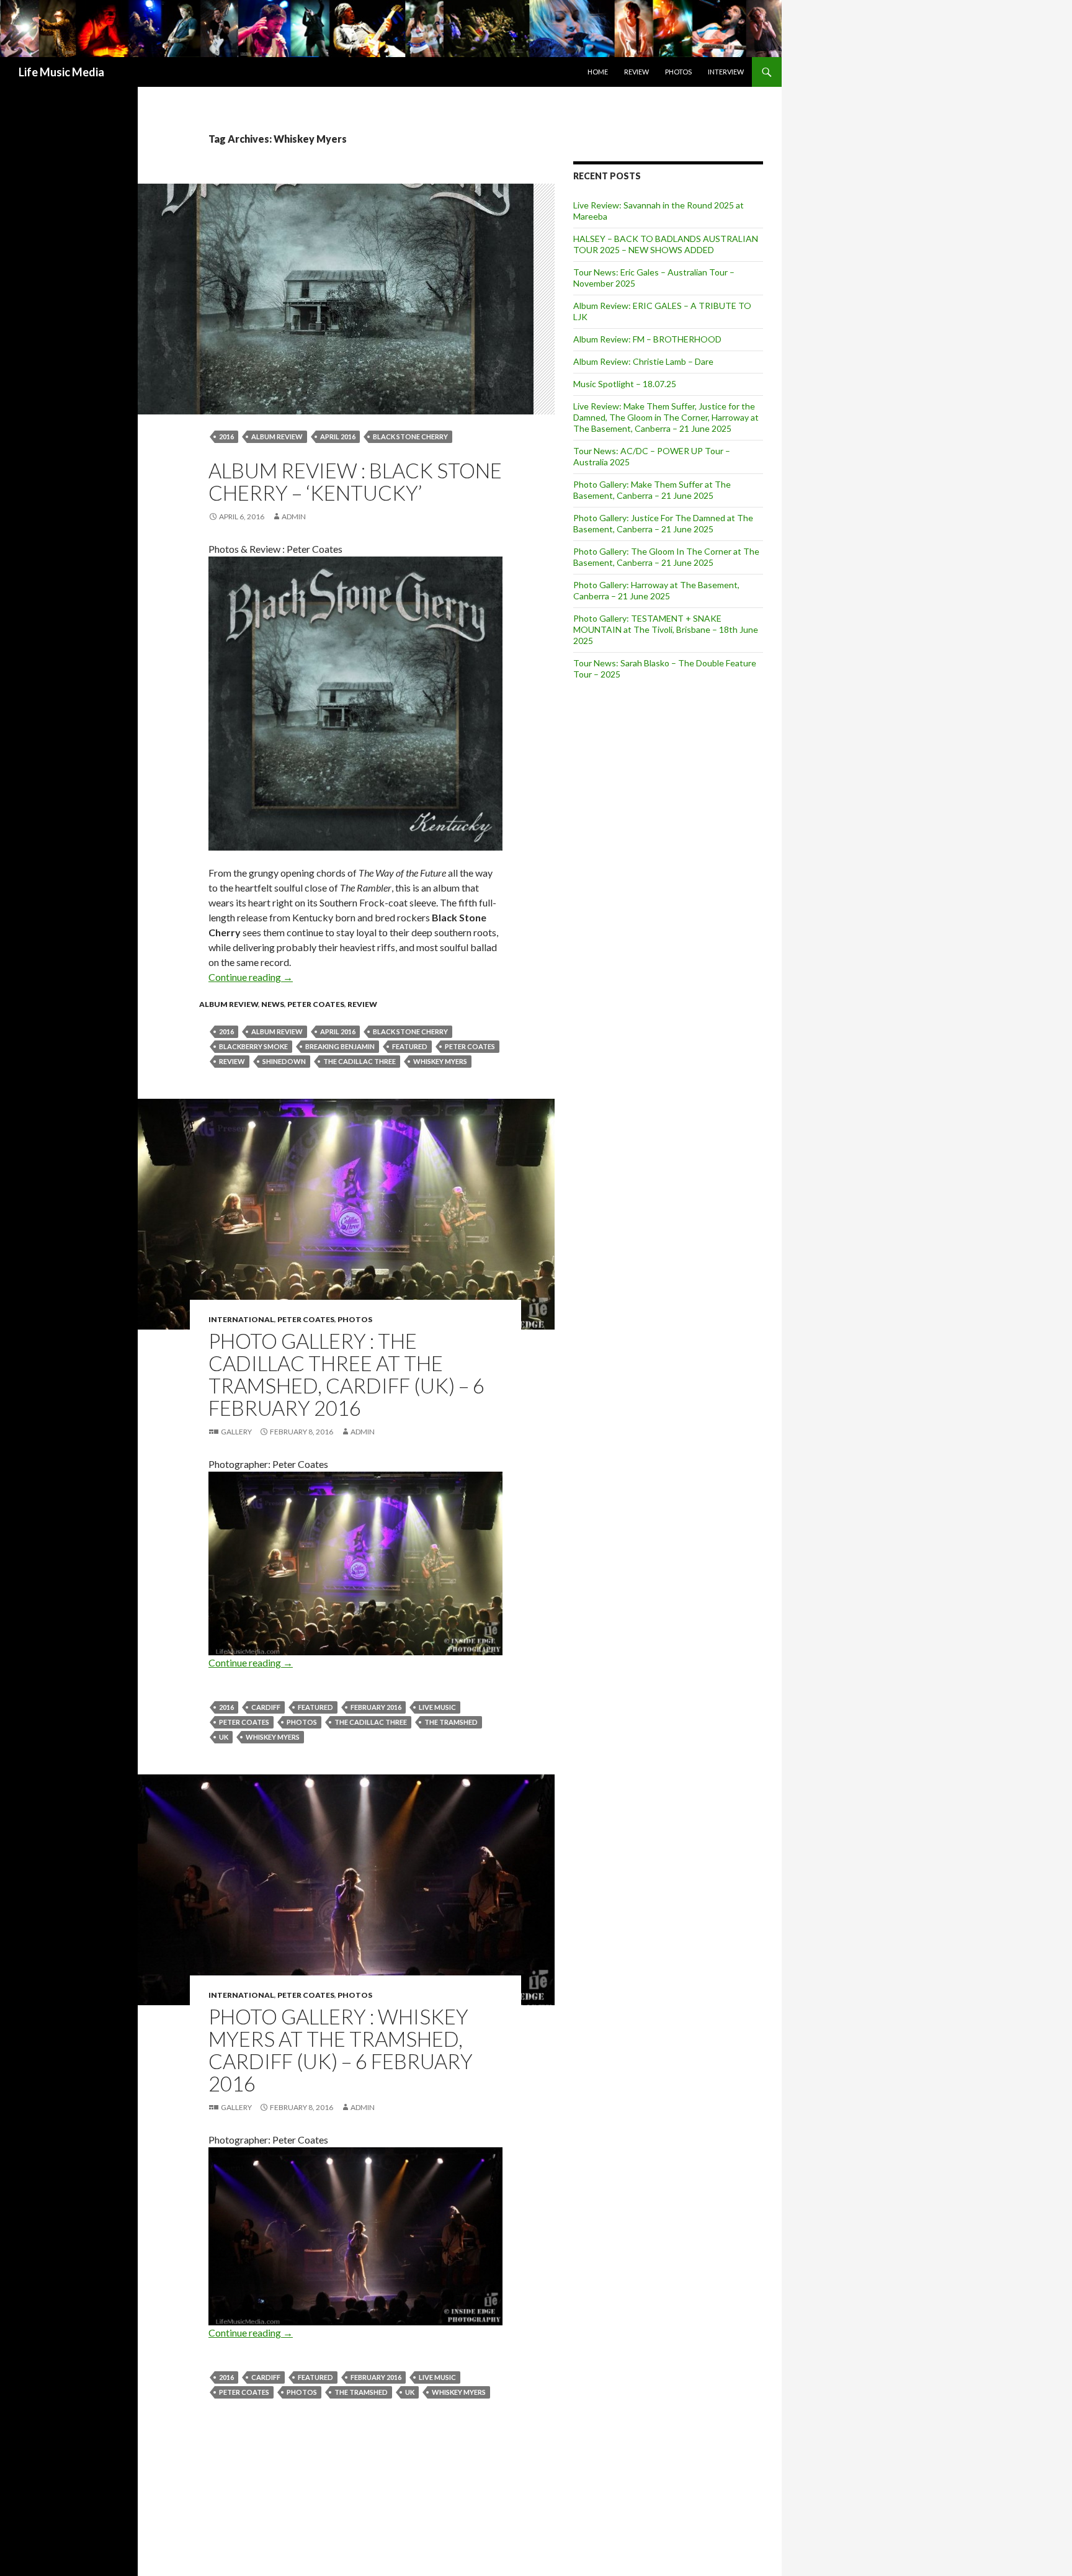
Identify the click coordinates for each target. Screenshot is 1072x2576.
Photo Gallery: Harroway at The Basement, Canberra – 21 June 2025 (656, 590)
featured (410, 1046)
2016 (226, 436)
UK (224, 1737)
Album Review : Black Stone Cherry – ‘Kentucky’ (355, 481)
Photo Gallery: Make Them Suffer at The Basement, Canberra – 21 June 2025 (652, 490)
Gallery (236, 1432)
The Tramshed (451, 1722)
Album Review (229, 1004)
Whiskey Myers (440, 1061)
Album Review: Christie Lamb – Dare (643, 361)
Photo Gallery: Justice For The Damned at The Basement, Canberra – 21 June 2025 (663, 523)
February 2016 (376, 1707)
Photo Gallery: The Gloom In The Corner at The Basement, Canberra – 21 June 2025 (666, 557)
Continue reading (251, 977)
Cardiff (266, 1707)
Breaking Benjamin (340, 1046)
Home (598, 72)
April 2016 (338, 436)
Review (636, 72)
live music (437, 1707)
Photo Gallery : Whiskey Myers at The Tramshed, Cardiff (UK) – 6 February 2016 (341, 2050)
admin (294, 517)
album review (277, 436)
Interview (726, 72)
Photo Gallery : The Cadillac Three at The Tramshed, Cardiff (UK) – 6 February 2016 (346, 1374)
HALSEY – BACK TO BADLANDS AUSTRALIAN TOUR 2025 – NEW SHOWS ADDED (666, 244)
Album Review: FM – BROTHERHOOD (647, 339)
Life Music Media (61, 72)
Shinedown (284, 1061)
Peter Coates (316, 1004)
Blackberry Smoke (253, 1046)
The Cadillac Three (360, 1061)
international (241, 1319)
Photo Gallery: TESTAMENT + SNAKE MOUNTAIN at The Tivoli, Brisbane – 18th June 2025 (666, 629)
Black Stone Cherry (410, 436)
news (273, 1004)
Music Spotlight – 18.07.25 (625, 384)
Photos (678, 72)
